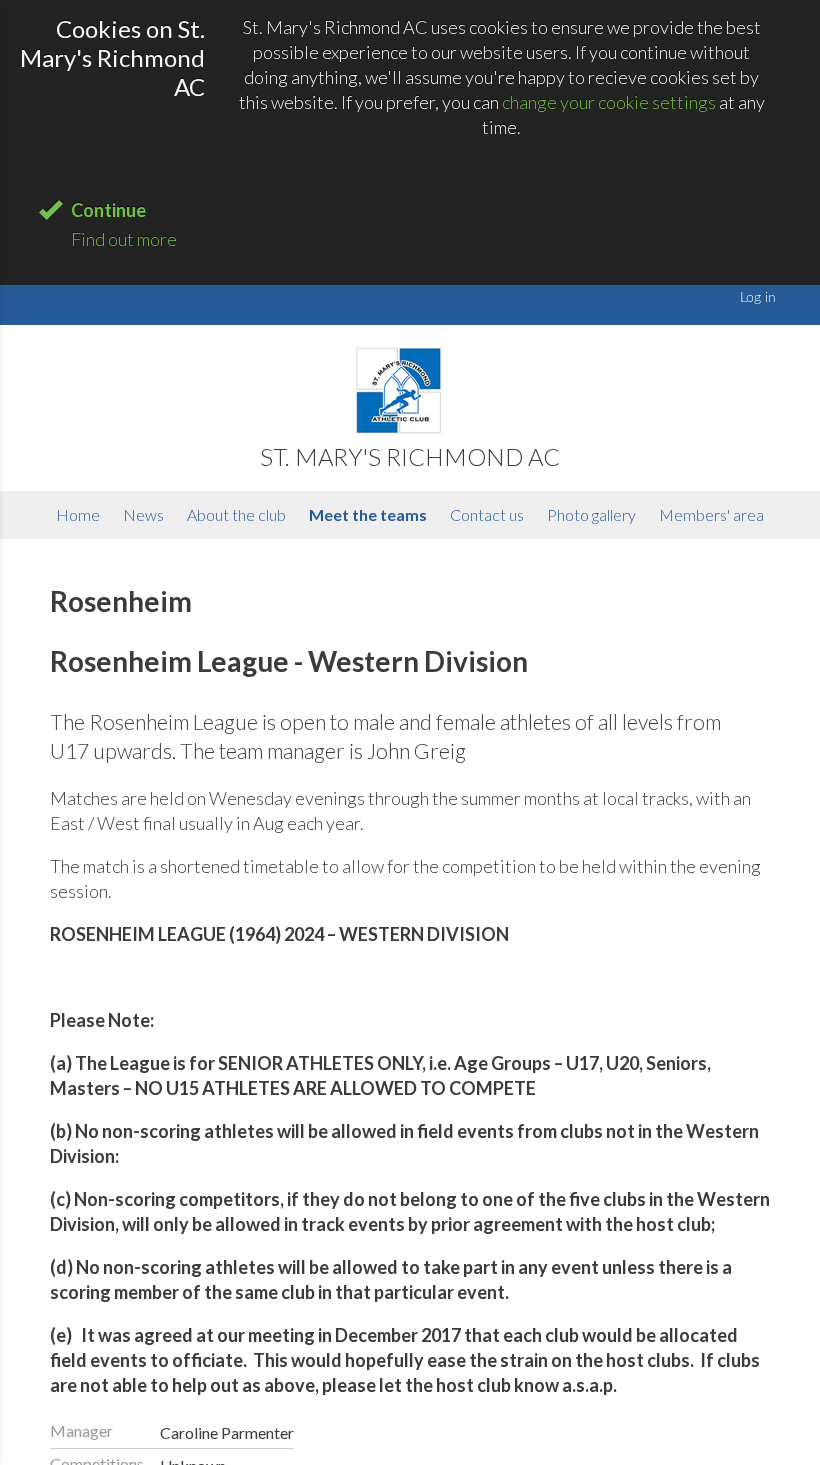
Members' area (711, 514)
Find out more (124, 239)
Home (78, 514)
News (143, 514)
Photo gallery (591, 514)
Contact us (487, 514)
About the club (236, 514)
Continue (108, 210)
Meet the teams (368, 514)
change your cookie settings (609, 102)
